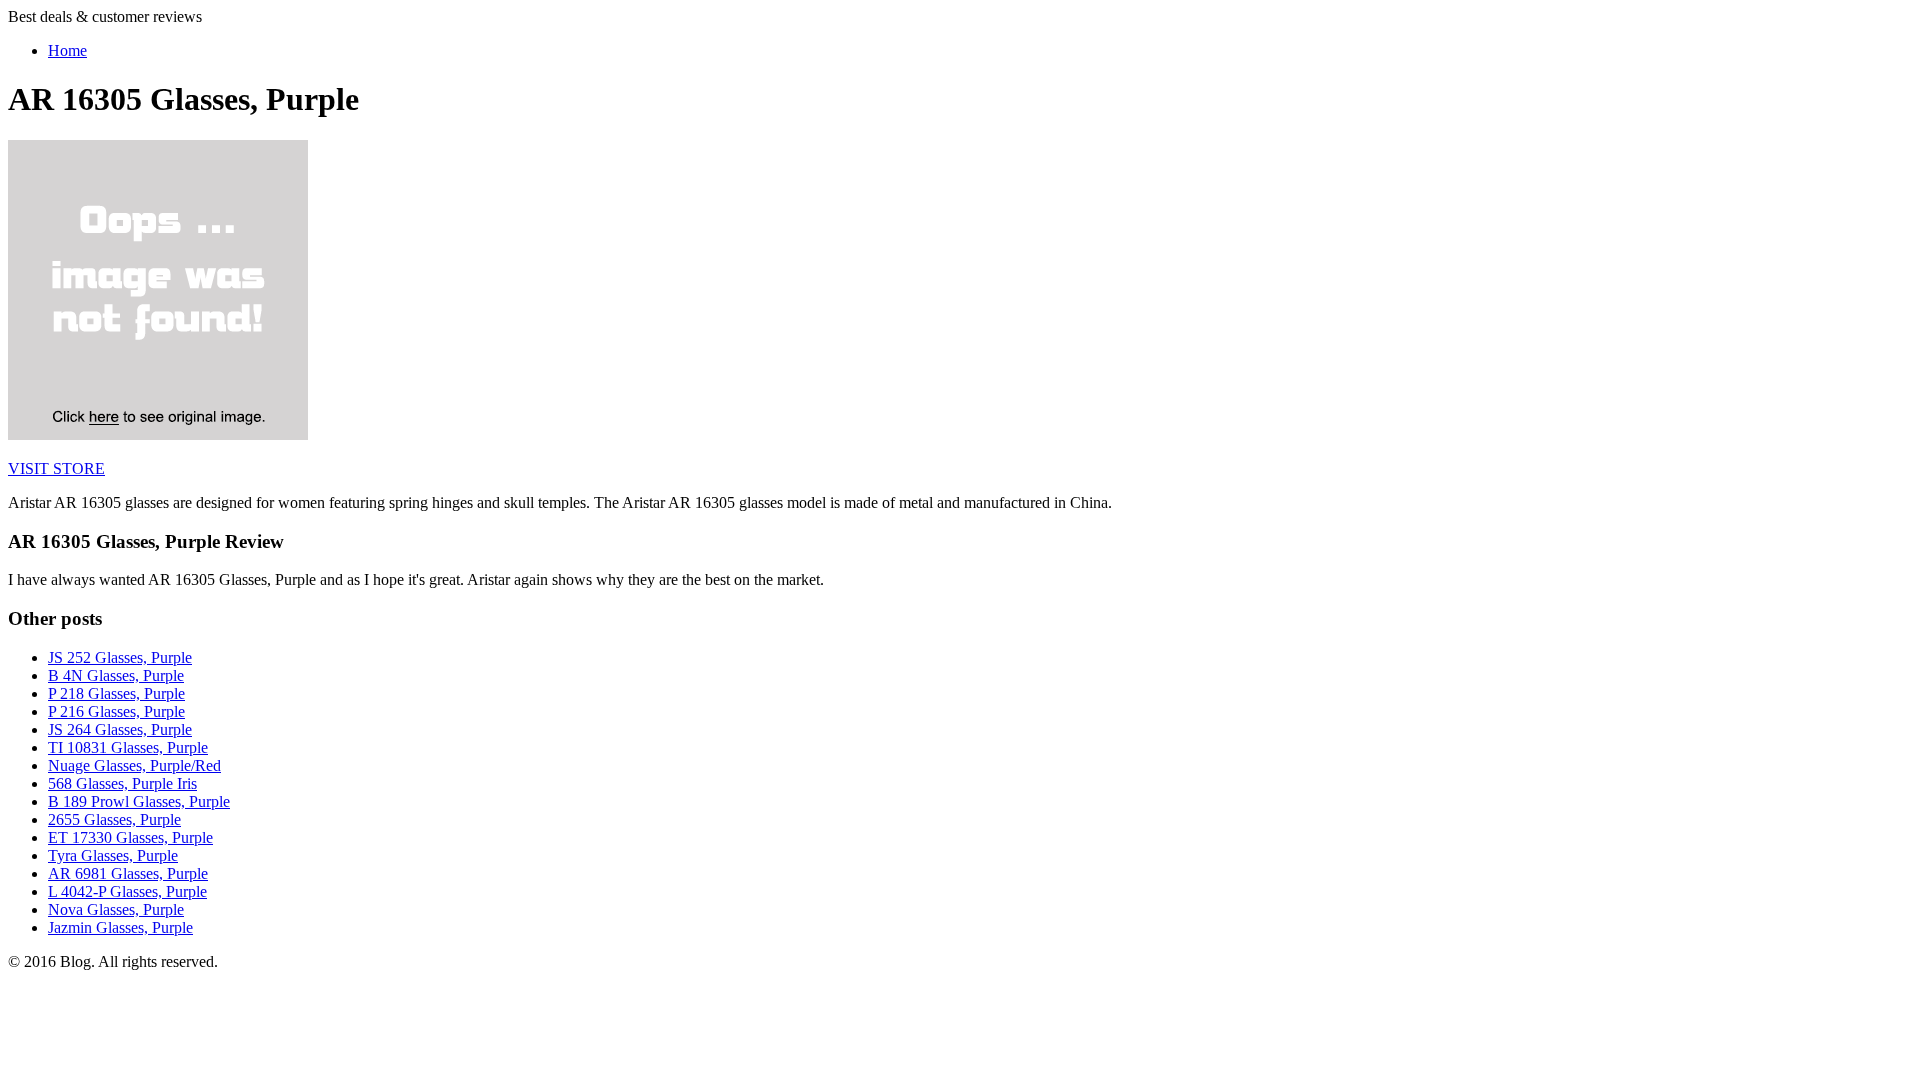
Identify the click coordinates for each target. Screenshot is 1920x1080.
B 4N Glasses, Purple (116, 675)
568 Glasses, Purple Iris (122, 783)
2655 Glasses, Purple (114, 819)
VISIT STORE (56, 468)
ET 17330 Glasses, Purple (130, 837)
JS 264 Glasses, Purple (120, 729)
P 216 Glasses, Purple (116, 711)
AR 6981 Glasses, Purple (128, 873)
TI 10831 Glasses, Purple (128, 747)
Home (67, 50)
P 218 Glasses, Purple (116, 693)
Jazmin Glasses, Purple (120, 927)
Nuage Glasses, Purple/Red (134, 765)
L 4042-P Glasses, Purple (127, 891)
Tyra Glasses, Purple (113, 855)
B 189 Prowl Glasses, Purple (139, 801)
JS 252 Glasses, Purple (120, 657)
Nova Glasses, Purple (116, 909)
